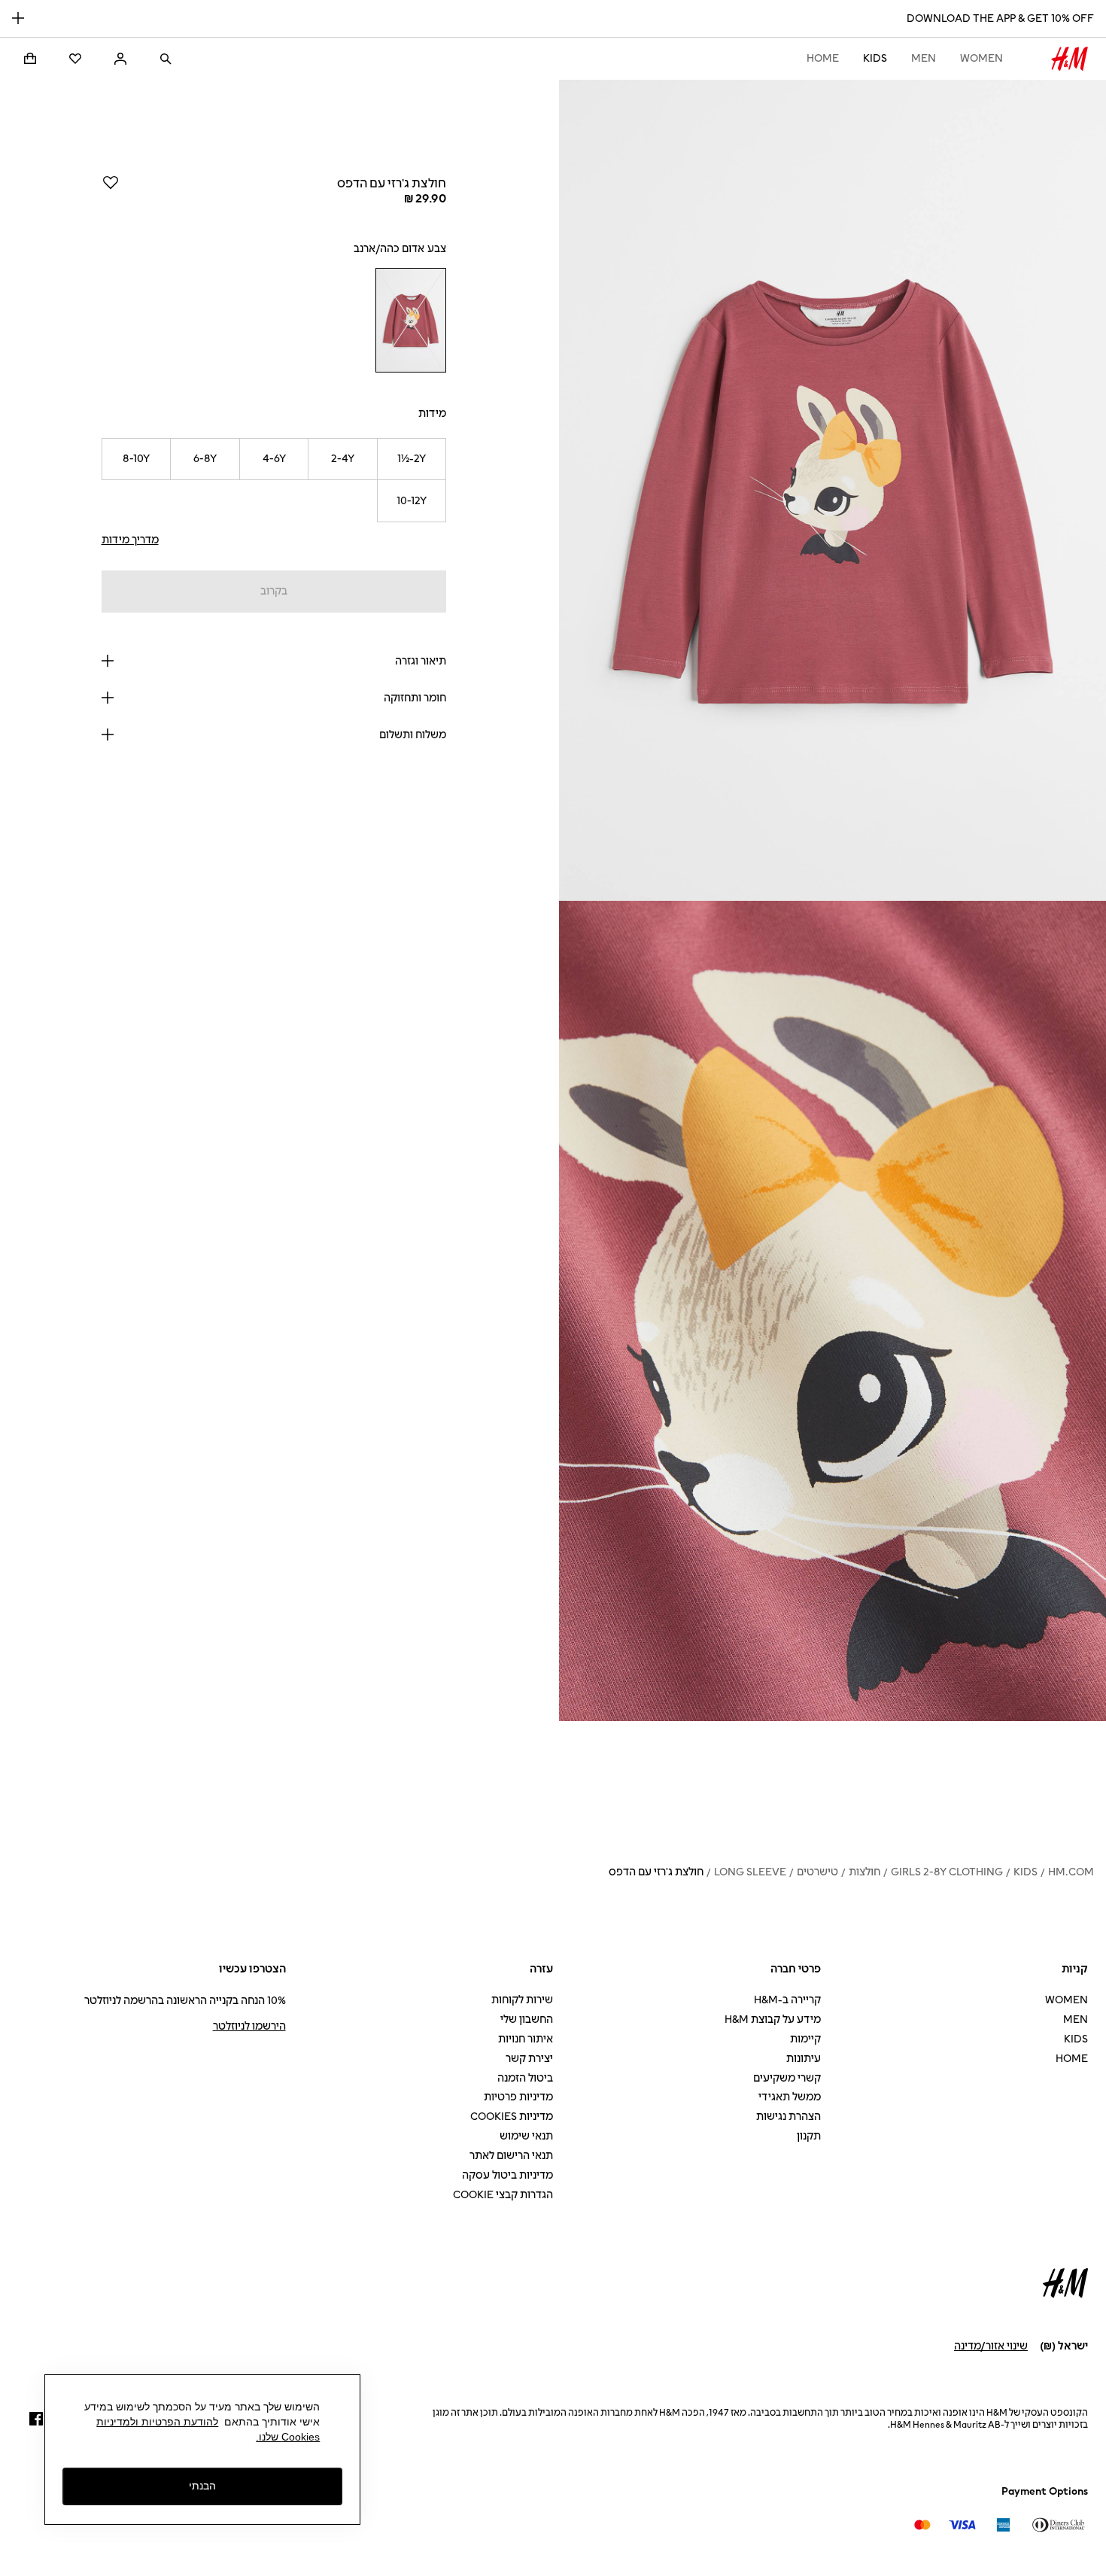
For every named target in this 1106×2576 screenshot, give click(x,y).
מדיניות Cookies (512, 2117)
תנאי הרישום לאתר (511, 2156)
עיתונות (804, 2059)
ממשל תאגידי (790, 2097)
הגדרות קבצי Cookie (503, 2195)
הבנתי (202, 2486)
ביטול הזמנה (525, 2078)
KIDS (875, 58)
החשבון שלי (527, 2019)
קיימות (805, 2039)
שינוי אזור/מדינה (991, 2346)
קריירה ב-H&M (787, 2000)
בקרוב (274, 591)
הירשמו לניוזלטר (249, 2026)
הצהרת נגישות (788, 2117)
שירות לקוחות (522, 2000)
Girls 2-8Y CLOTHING (947, 1872)
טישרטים (817, 1872)
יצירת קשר (529, 2059)
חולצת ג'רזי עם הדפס (656, 1872)
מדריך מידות (130, 540)
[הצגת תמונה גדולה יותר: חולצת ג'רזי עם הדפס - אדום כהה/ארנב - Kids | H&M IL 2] (833, 1311)
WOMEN (981, 58)
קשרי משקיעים (787, 2078)
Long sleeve (750, 1872)
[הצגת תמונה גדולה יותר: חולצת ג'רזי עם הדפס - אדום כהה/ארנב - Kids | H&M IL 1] (833, 490)
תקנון (809, 2136)
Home (823, 58)
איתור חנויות (526, 2039)
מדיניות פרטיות (518, 2097)
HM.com (1071, 1872)
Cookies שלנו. (288, 2437)
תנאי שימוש (526, 2136)
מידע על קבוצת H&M (773, 2019)
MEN (924, 58)
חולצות (864, 1872)
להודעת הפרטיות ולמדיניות (157, 2422)
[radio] (411, 320)
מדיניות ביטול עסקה (507, 2175)
